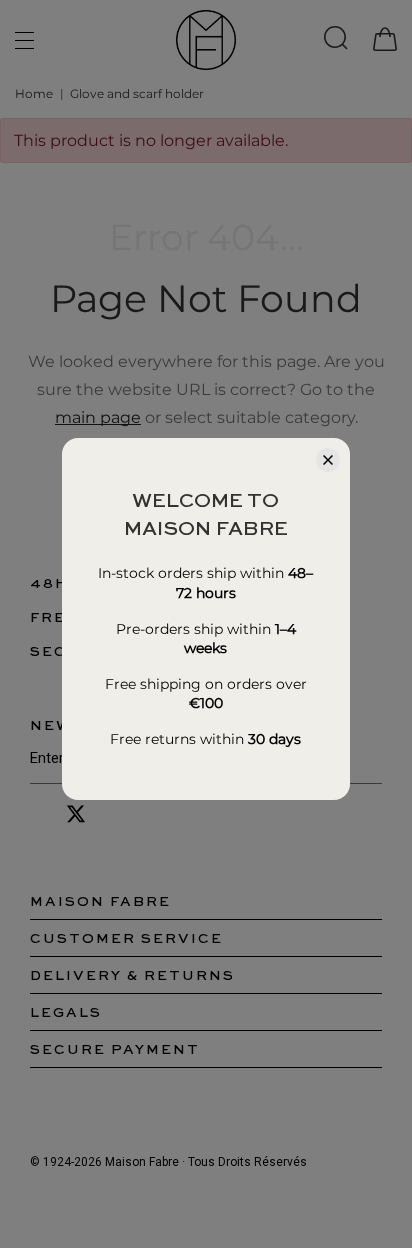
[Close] (328, 460)
